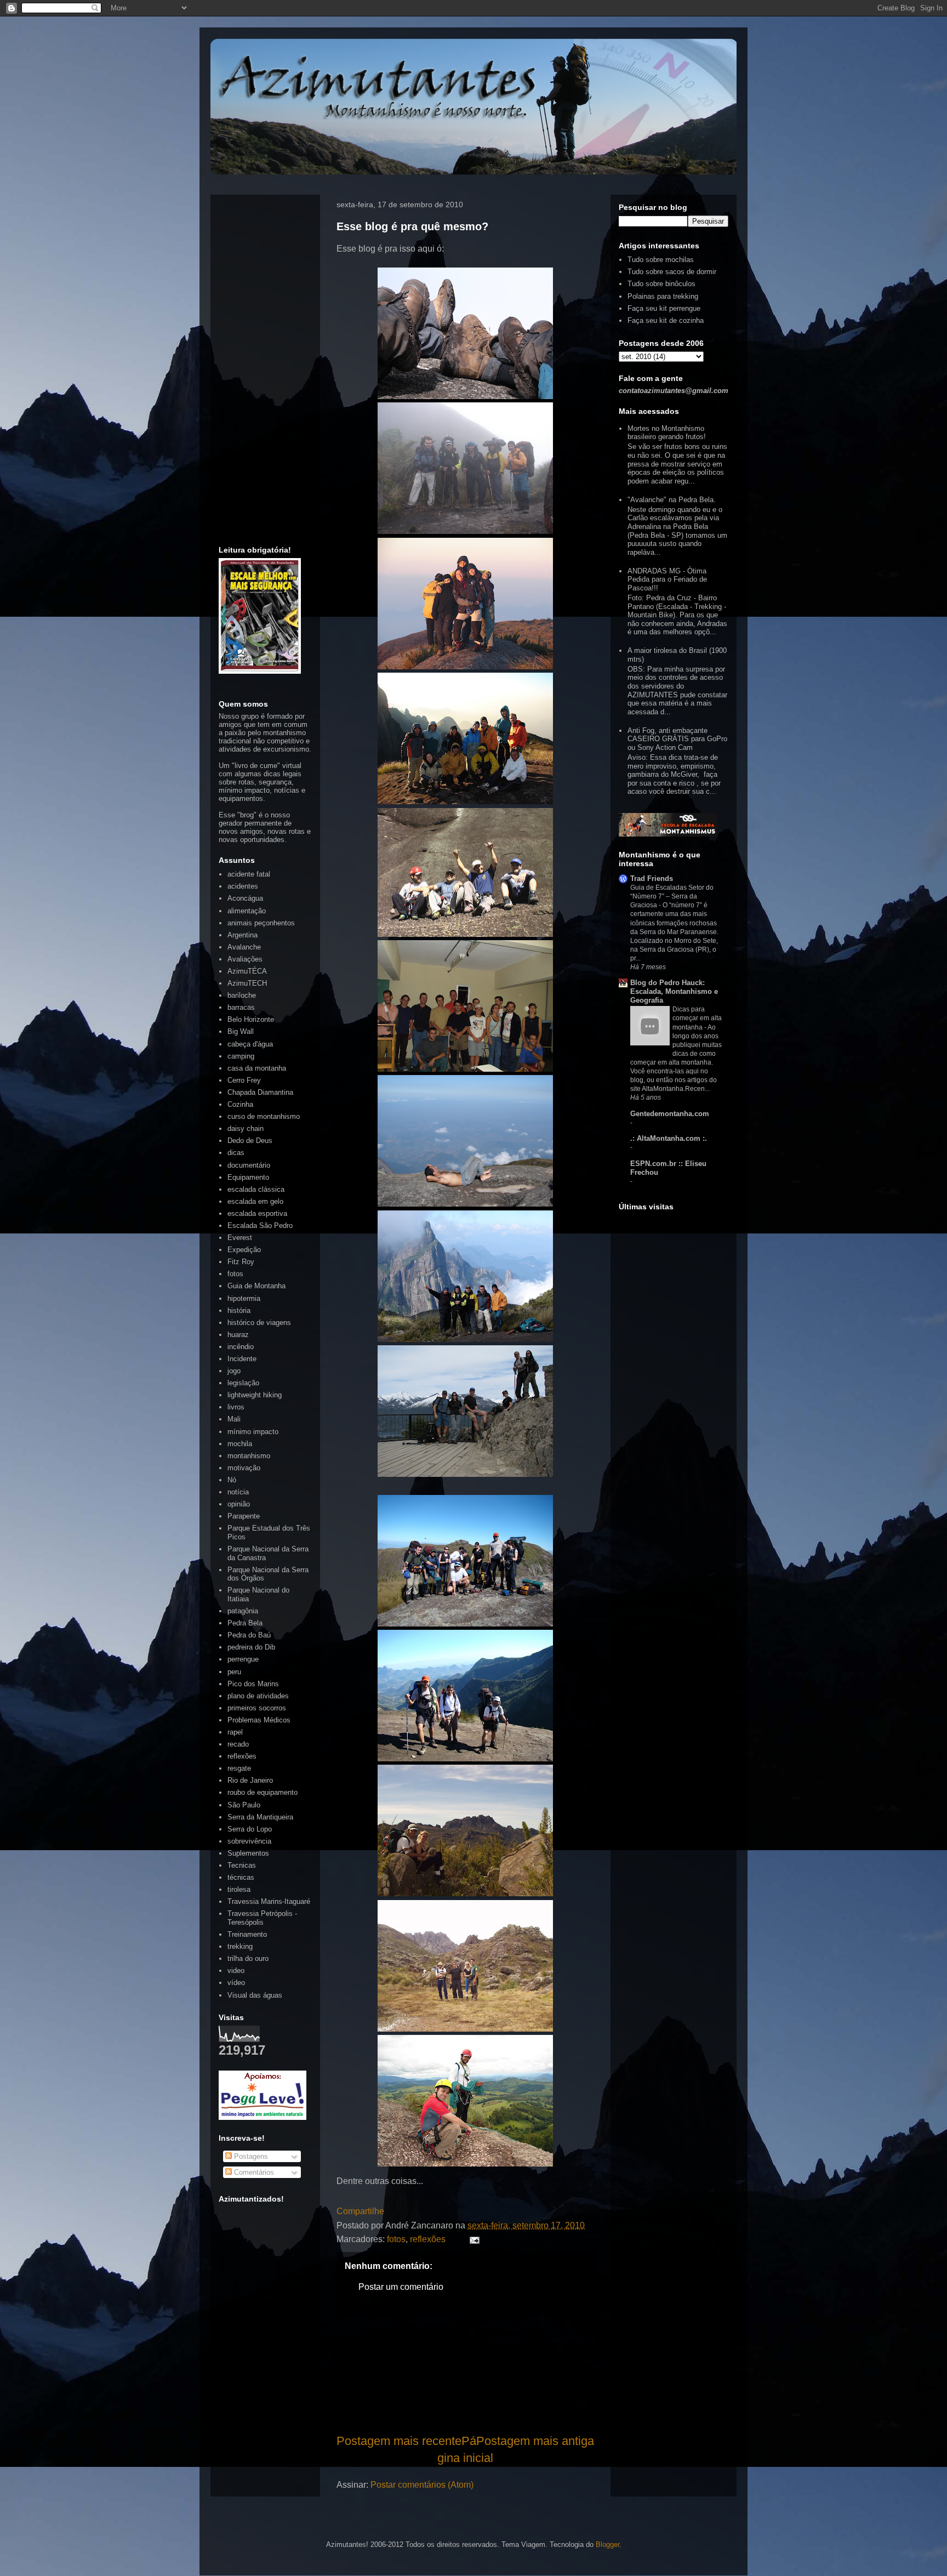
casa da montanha (257, 1068)
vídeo (236, 1983)
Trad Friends (652, 878)
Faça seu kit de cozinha (666, 320)
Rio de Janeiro (250, 1780)
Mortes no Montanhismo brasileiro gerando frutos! (667, 433)
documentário (249, 1165)
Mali (234, 1419)
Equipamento (248, 1177)
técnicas (241, 1877)
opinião (239, 1504)
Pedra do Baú (249, 1635)
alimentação (247, 911)
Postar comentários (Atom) (422, 2485)
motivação (244, 1468)
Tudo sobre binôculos (661, 284)
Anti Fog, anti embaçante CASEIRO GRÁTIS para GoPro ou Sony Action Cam (677, 739)
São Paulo (244, 1805)
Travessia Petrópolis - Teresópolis (262, 1918)
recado (238, 1744)
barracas (241, 1007)
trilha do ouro (248, 1958)
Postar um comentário (401, 2287)
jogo (234, 1371)
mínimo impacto (253, 1432)
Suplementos (248, 1853)
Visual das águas (255, 1995)
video (236, 1971)
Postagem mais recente (399, 2441)
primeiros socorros (257, 1708)
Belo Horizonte (251, 1019)
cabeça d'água (250, 1044)
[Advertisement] (465, 2374)
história (239, 1310)
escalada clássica (256, 1189)
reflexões (428, 2239)
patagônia (243, 1611)
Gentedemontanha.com (670, 1114)
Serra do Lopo (250, 1829)
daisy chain (246, 1128)
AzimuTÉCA (247, 971)
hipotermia (244, 1298)
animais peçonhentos (261, 923)
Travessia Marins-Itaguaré (269, 1901)
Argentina (243, 935)
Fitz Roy (241, 1262)
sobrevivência (249, 1841)
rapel (235, 1732)
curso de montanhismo (264, 1116)
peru (234, 1672)
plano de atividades (258, 1696)
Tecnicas (242, 1865)
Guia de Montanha (256, 1286)
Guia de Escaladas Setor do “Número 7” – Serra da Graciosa (672, 896)
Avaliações (245, 959)
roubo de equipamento (263, 1792)
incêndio (241, 1347)
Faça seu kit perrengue (664, 308)
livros (236, 1407)
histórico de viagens (259, 1323)
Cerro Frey (244, 1080)
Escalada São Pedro (260, 1226)
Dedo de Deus (250, 1141)
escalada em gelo (255, 1201)
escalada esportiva (257, 1213)
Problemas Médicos (259, 1720)
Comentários (253, 2172)
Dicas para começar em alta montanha (697, 1018)
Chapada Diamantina (260, 1092)
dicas (236, 1153)
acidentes (243, 886)
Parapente (244, 1516)
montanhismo (249, 1456)
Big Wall (241, 1031)
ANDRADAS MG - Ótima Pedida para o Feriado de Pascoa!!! (667, 579)
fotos (396, 2239)
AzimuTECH (247, 983)
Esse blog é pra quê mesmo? (412, 226)
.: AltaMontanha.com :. (669, 1138)
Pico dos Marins (253, 1684)
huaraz (238, 1335)
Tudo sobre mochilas (661, 260)
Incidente (242, 1359)
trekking (240, 1946)
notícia (238, 1492)
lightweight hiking (255, 1395)
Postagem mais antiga (535, 2441)
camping (241, 1056)
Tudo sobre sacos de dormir (672, 272)
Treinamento (247, 1934)
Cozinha (240, 1104)
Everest (240, 1238)
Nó (232, 1480)
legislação (243, 1383)
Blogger (607, 2544)
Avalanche (244, 947)
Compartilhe (360, 2211)
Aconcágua (245, 898)
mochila (240, 1444)
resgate (239, 1768)
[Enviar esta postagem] (472, 2239)
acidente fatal (249, 874)
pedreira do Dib (251, 1647)
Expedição (244, 1250)
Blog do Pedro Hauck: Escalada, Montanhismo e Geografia (674, 991)
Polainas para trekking (663, 296)
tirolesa (239, 1889)
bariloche (242, 995)
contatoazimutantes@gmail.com (674, 391)
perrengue (243, 1659)
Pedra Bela (245, 1623)
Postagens (250, 2156)
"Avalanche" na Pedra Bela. (672, 500)
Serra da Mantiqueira (260, 1817)
